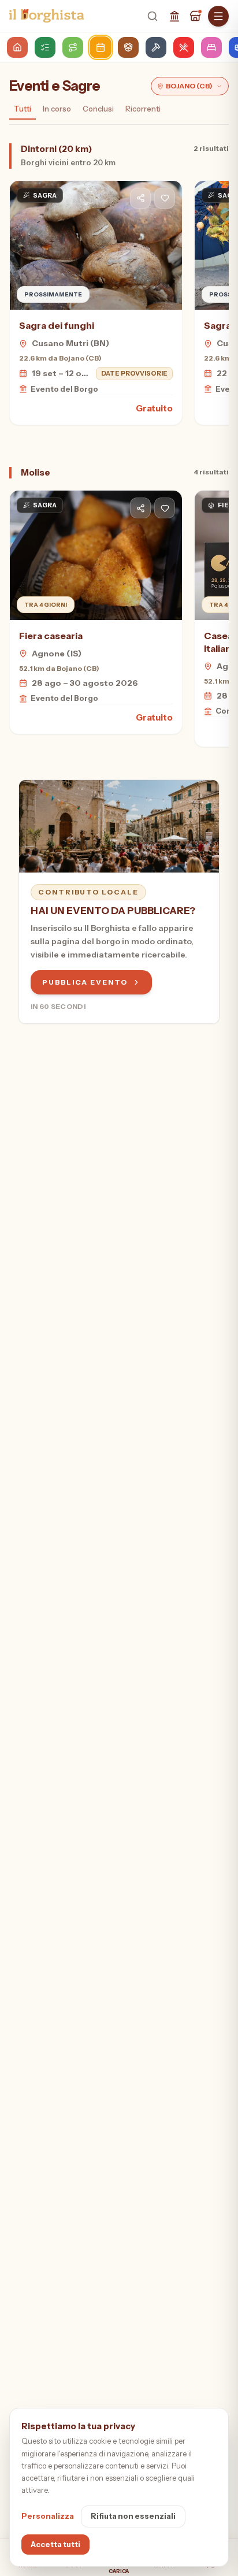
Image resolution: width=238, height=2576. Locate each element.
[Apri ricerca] (153, 16)
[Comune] (174, 16)
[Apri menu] (218, 16)
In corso (57, 109)
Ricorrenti (143, 109)
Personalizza (48, 2516)
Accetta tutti (55, 2544)
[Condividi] (140, 198)
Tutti (23, 109)
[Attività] (195, 16)
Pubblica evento (85, 982)
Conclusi (98, 109)
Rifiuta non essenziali (133, 2516)
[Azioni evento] (165, 198)
